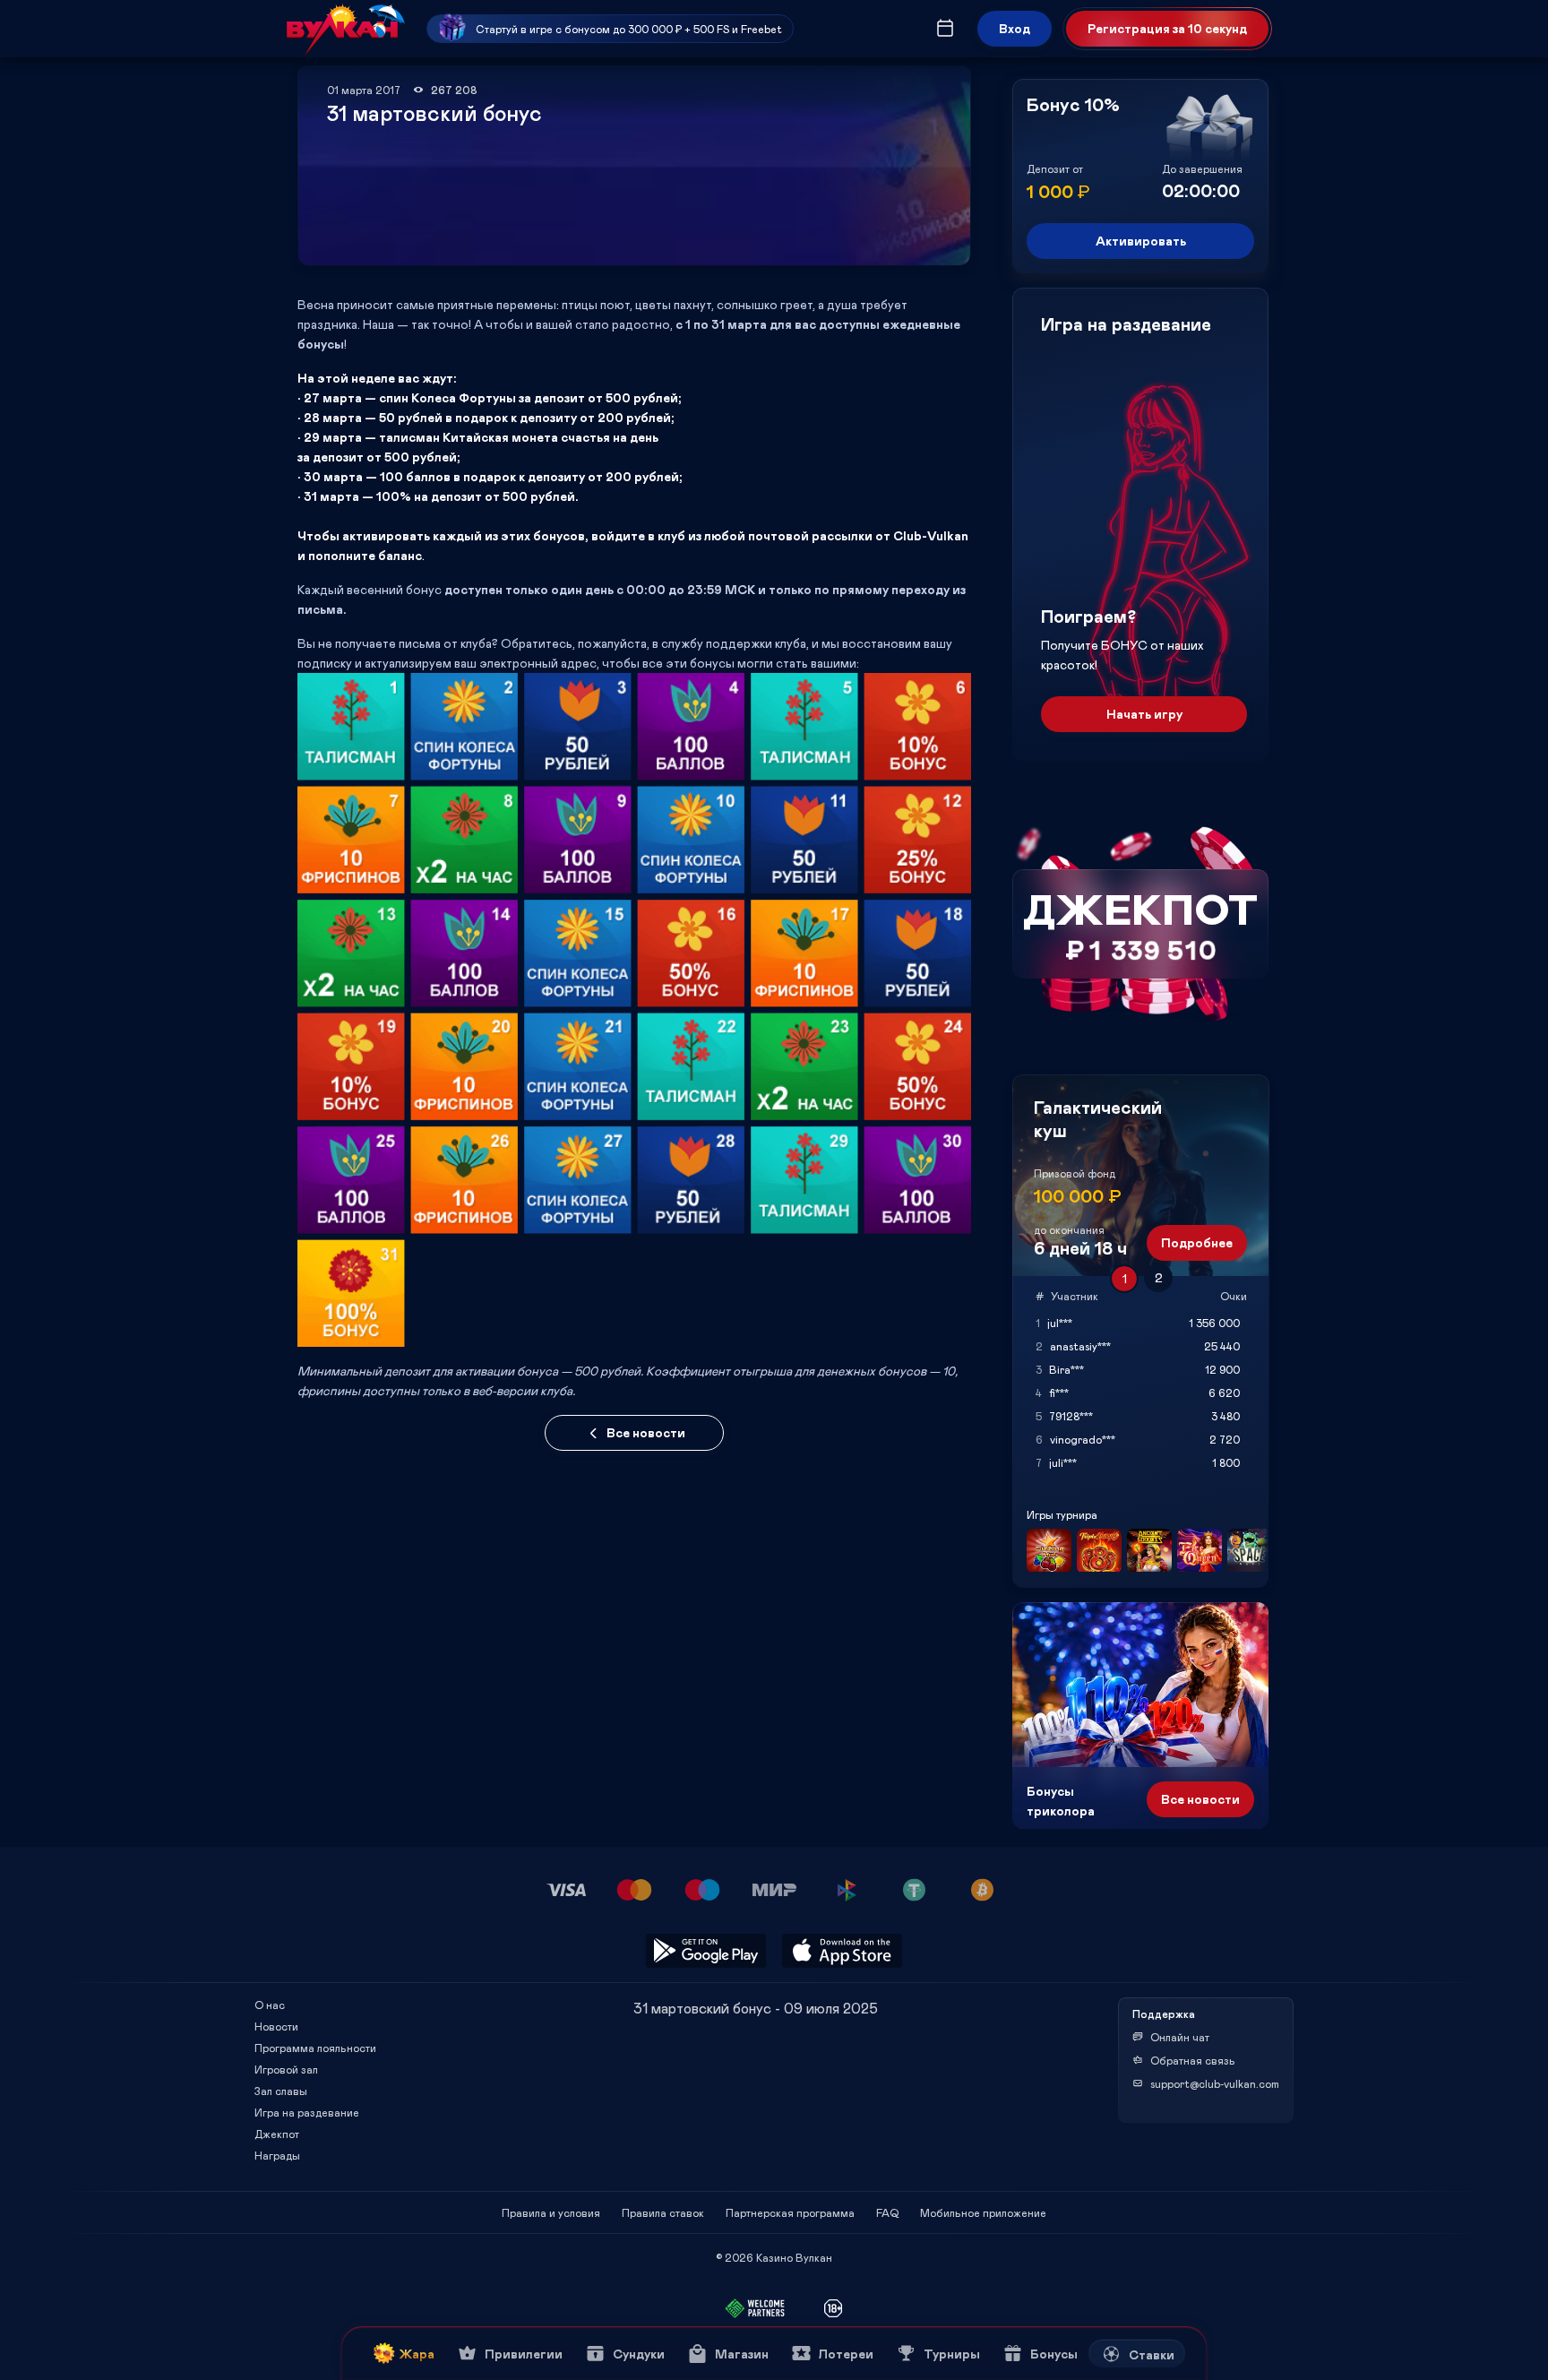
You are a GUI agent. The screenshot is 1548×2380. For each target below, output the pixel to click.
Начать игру (1144, 714)
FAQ (887, 2212)
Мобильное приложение (983, 2212)
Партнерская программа (790, 2212)
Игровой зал (286, 2069)
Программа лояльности (315, 2048)
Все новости (646, 1432)
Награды (277, 2155)
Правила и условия (551, 2212)
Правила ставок (663, 2212)
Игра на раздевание (307, 2112)
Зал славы (281, 2091)
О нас (270, 2005)
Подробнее (1197, 1242)
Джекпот (277, 2134)
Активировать (1141, 241)
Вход (1015, 28)
